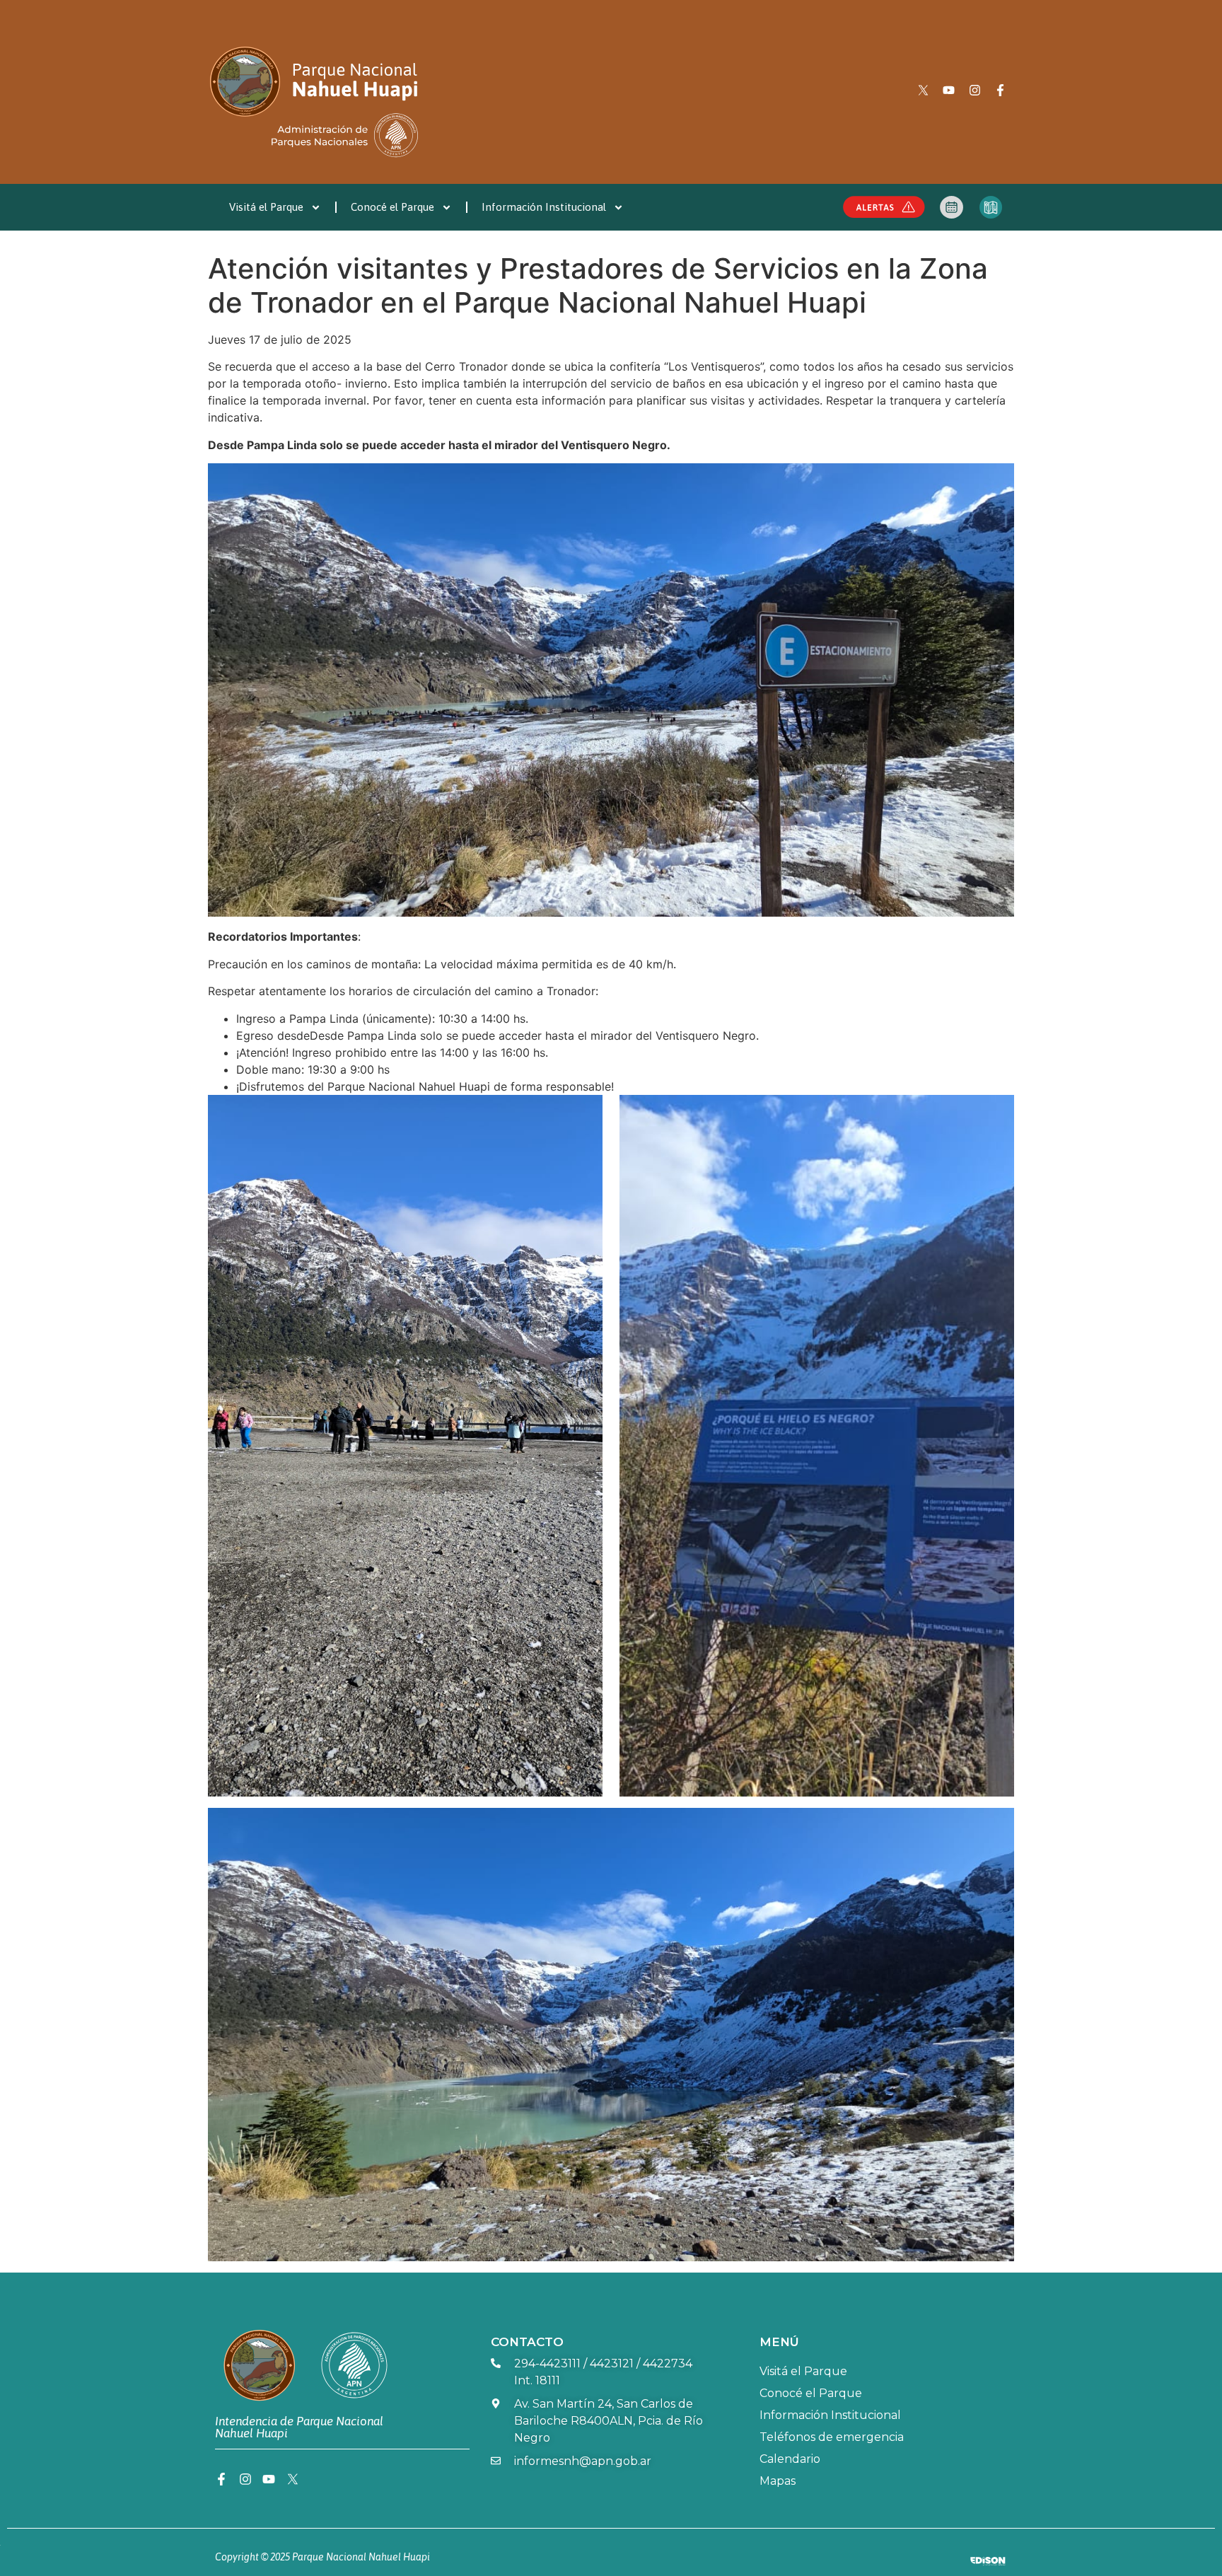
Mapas (778, 2481)
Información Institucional (544, 207)
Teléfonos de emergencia (832, 2437)
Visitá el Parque (266, 207)
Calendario (790, 2459)
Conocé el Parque (392, 207)
